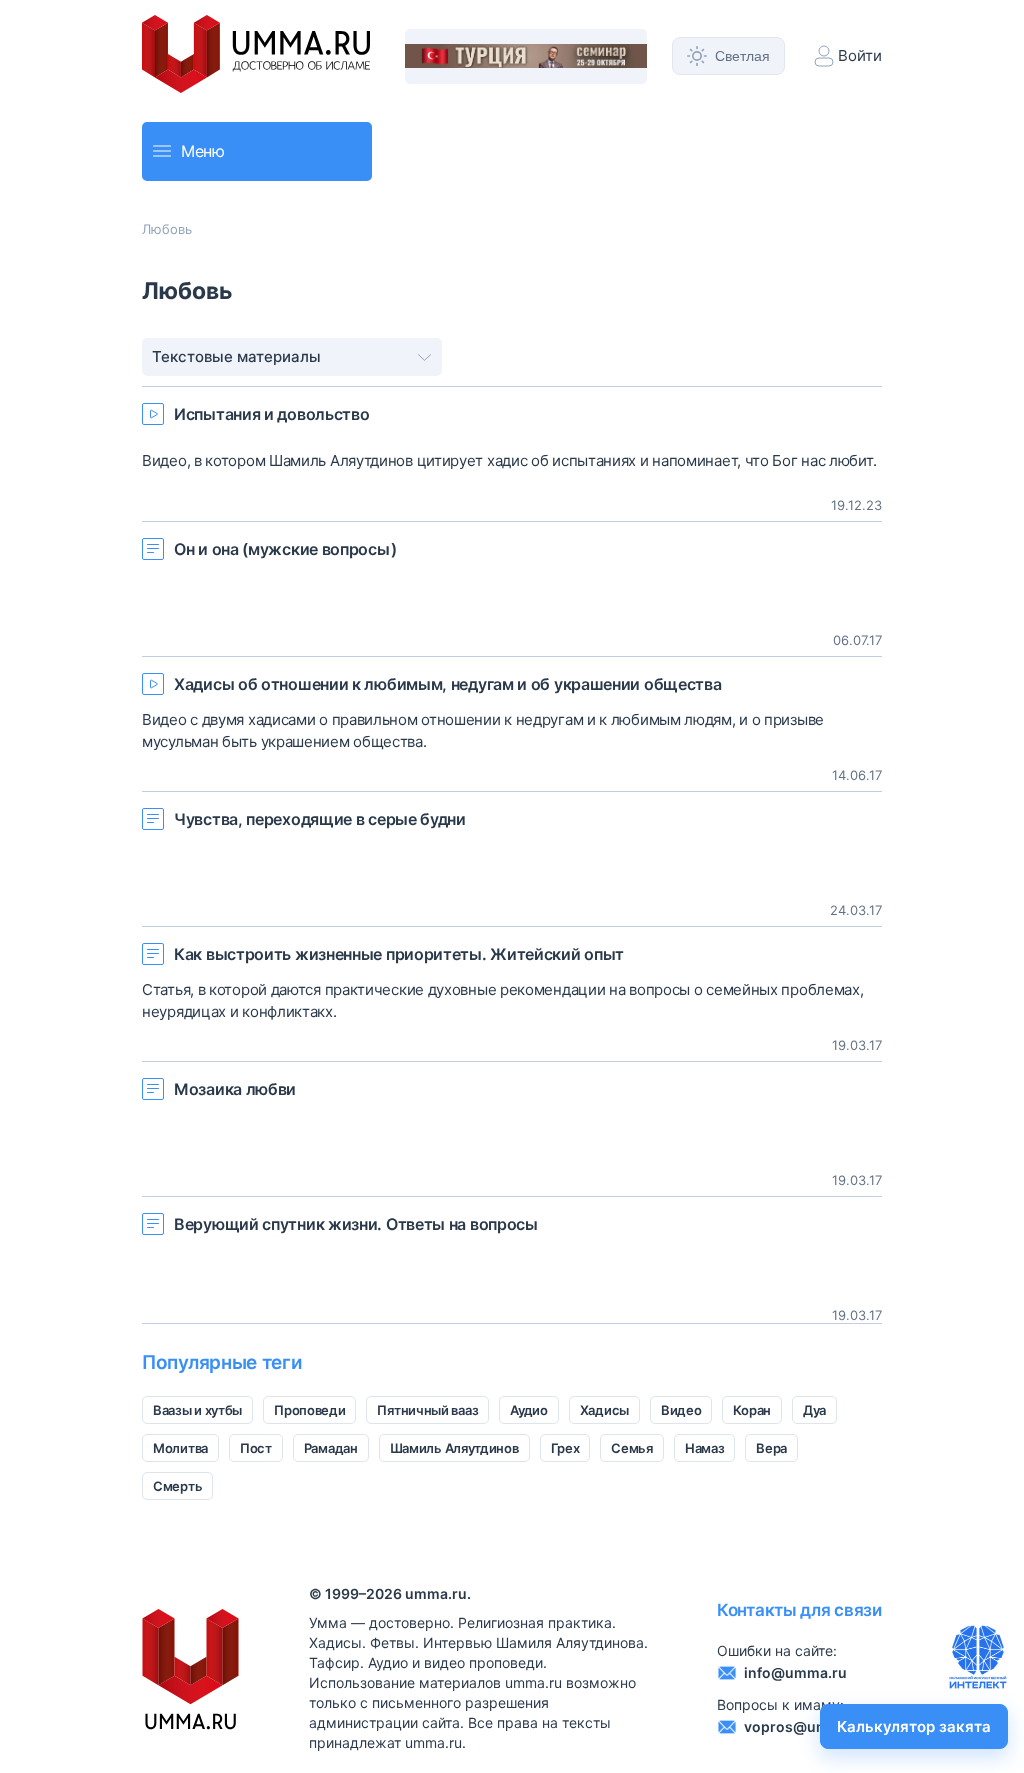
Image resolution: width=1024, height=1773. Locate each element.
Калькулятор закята (914, 1726)
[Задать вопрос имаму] (978, 1657)
